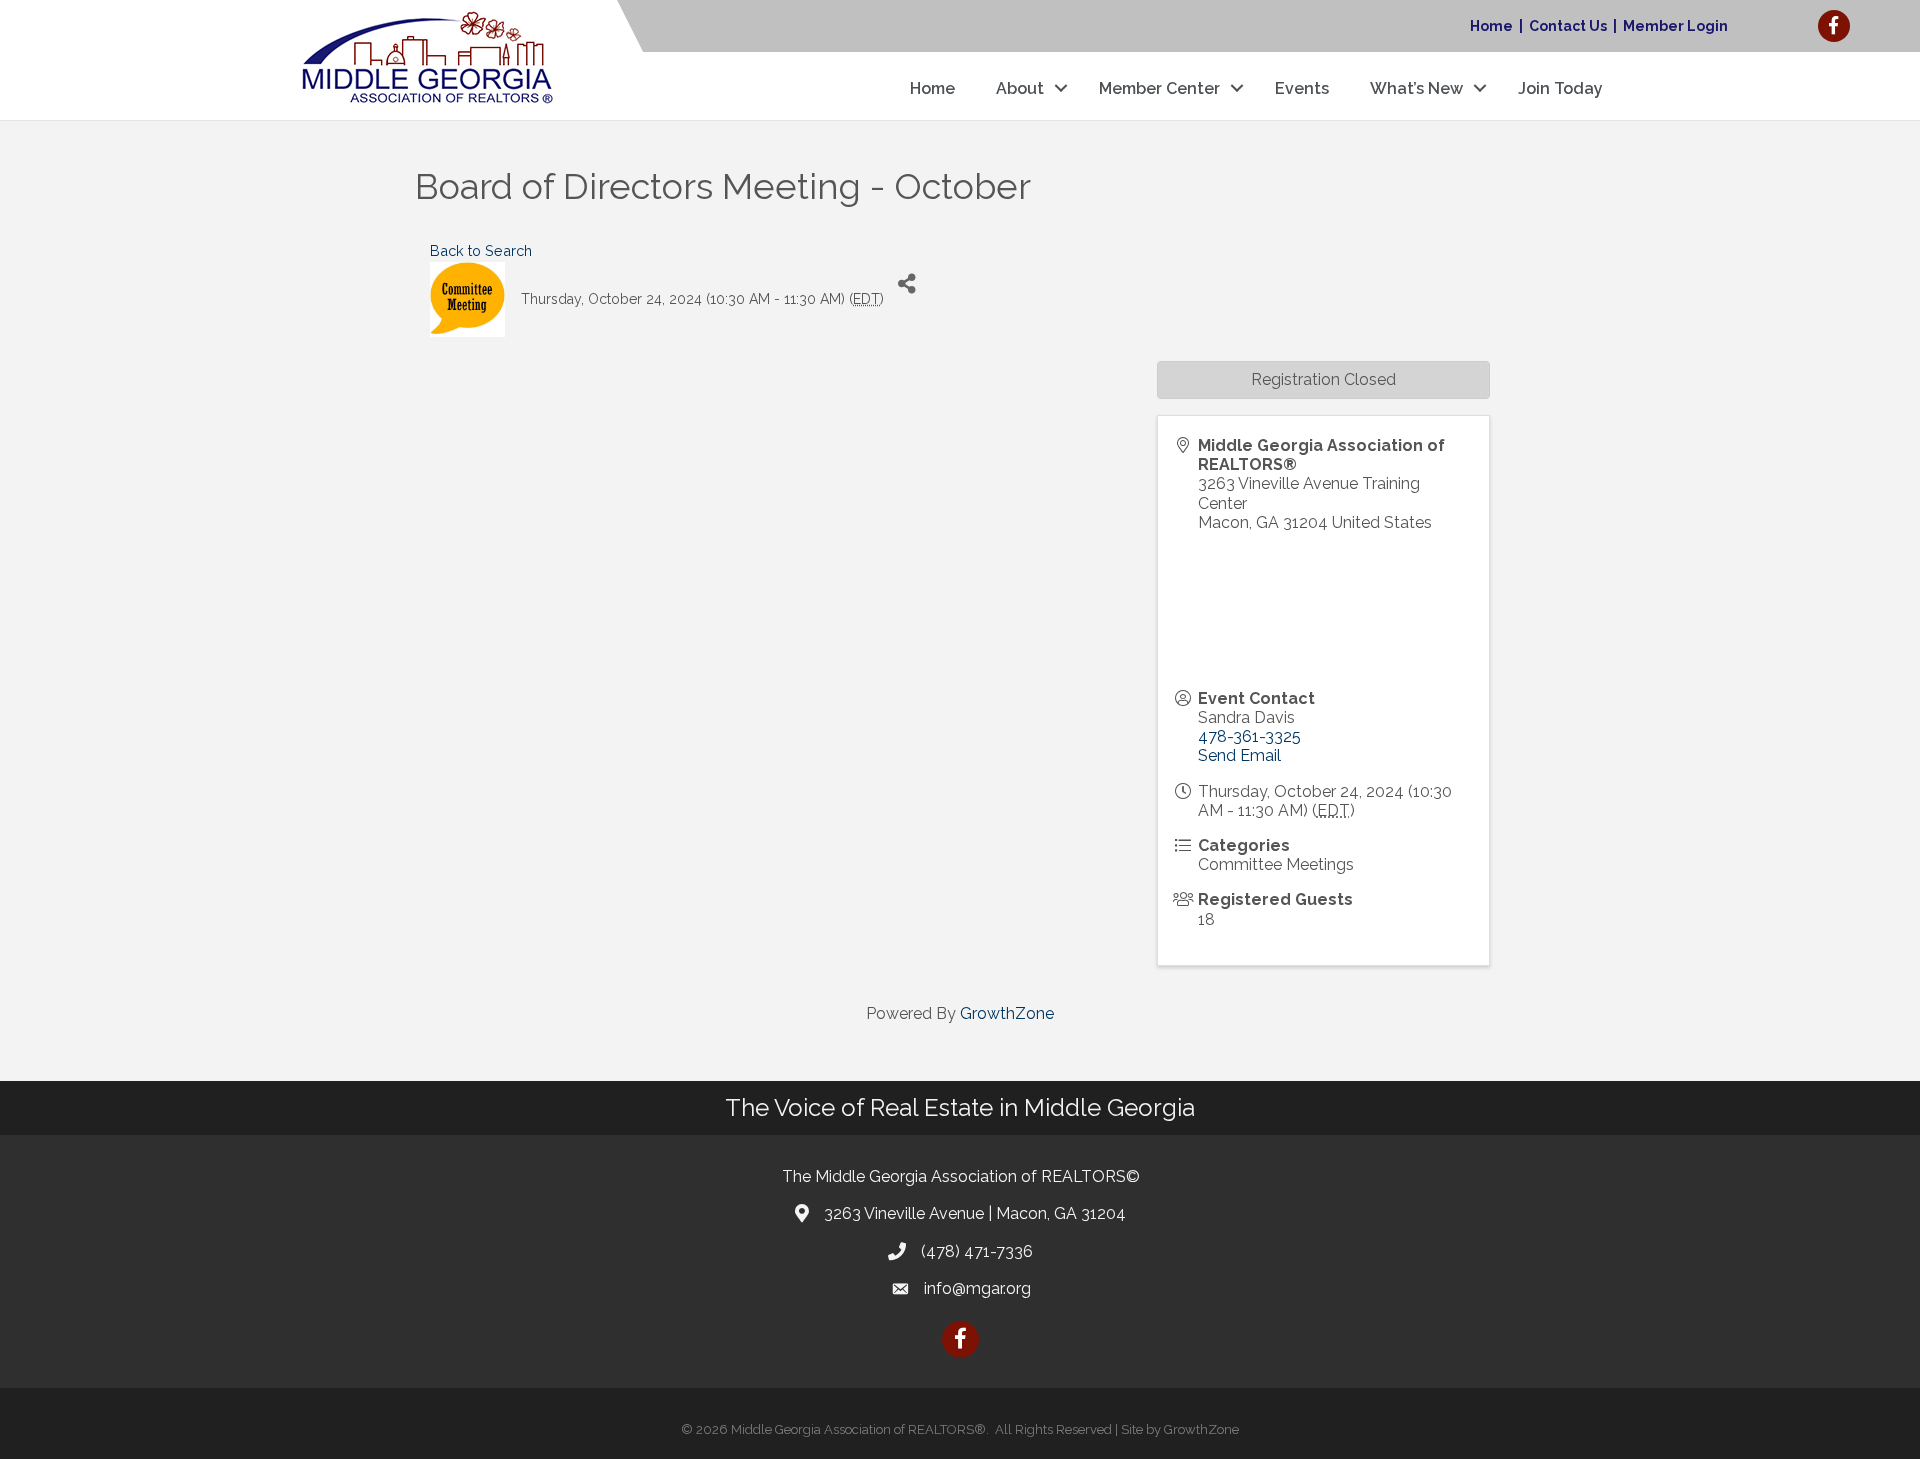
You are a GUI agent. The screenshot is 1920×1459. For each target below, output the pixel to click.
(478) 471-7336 (977, 1251)
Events (1302, 88)
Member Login (1675, 26)
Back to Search (481, 250)
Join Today (1560, 88)
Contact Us (1568, 26)
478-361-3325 (1249, 736)
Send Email (1239, 755)
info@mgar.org (977, 1288)
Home (1491, 26)
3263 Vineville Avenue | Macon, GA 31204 (975, 1213)
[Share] (906, 284)
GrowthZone (1007, 1013)
